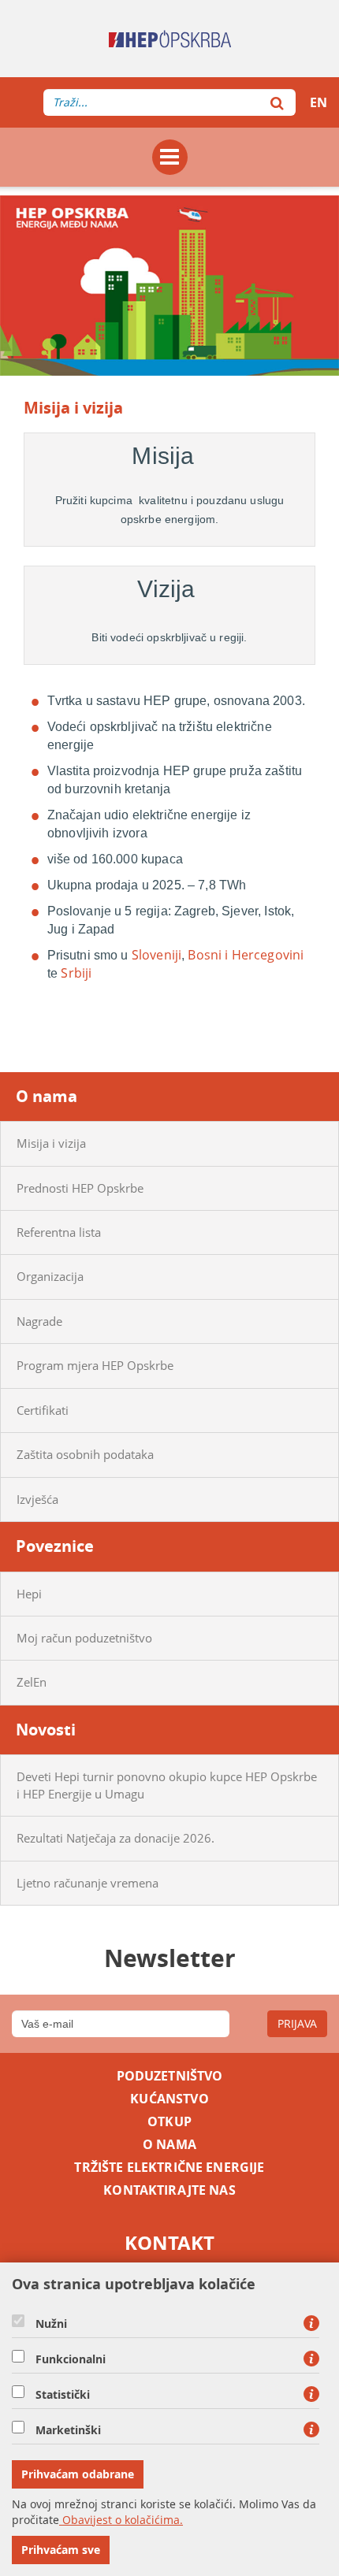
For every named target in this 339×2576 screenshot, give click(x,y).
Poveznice (55, 1546)
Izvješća (37, 1499)
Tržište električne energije (169, 2168)
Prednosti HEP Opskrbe (80, 1188)
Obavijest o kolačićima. (121, 2520)
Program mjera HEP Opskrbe (95, 1365)
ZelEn (32, 1682)
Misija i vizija (51, 1143)
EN (319, 102)
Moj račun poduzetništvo (84, 1638)
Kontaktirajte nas (169, 2190)
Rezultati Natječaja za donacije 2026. (115, 1838)
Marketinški (68, 2430)
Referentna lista (59, 1232)
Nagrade (39, 1321)
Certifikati (43, 1410)
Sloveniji (156, 955)
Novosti (46, 1730)
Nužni (51, 2324)
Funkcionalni (71, 2359)
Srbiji (76, 973)
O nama (47, 1096)
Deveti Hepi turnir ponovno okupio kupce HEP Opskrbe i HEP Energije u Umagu (167, 1785)
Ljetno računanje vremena (88, 1883)
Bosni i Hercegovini (246, 955)
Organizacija (50, 1276)
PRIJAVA (297, 2023)
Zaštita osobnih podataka (85, 1454)
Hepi (29, 1594)
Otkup (169, 2122)
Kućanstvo (169, 2099)
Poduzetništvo (170, 2076)
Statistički (63, 2395)
